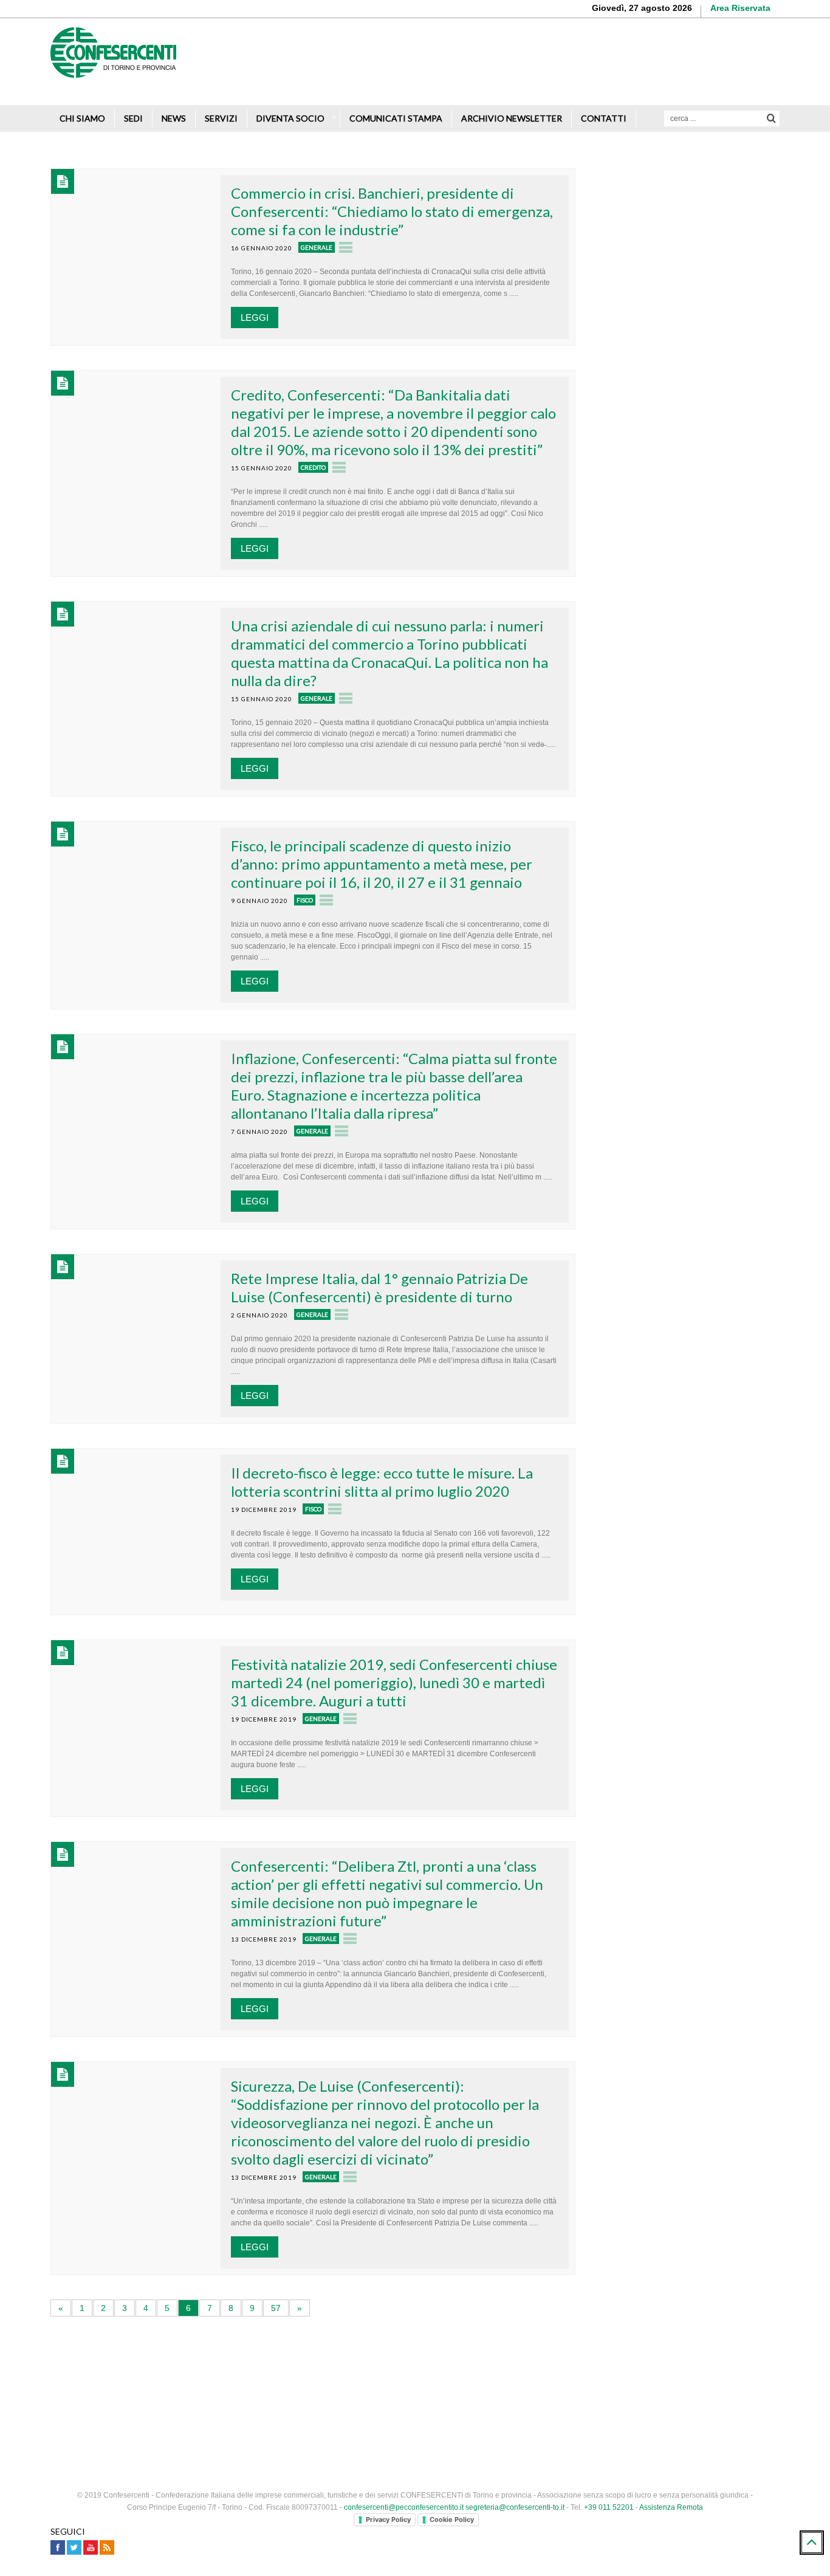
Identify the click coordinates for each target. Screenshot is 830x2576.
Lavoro (663, 951)
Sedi (133, 118)
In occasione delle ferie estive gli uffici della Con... (711, 857)
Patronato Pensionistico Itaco (676, 295)
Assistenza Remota (671, 2507)
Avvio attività (644, 160)
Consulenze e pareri (658, 273)
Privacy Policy (388, 2519)
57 (276, 2308)
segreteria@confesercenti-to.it (515, 2507)
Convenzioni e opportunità (670, 318)
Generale (317, 247)
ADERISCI (643, 609)
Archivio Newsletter (512, 118)
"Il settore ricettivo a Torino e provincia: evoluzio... (712, 1050)
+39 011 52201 (609, 2507)
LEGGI (255, 318)
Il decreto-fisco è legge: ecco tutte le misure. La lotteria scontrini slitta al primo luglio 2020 (382, 1482)
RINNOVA (734, 609)
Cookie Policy (452, 2519)
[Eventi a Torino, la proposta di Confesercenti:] (620, 997)
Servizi (221, 118)
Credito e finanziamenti (664, 205)
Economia (668, 1080)
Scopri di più (743, 79)
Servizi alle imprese (657, 183)
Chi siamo (82, 118)
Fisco (305, 900)
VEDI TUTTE (689, 1105)
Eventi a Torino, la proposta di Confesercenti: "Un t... (698, 986)
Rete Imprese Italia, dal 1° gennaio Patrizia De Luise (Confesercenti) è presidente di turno (379, 1287)
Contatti (604, 118)
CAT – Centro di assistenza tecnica (688, 340)
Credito (313, 467)
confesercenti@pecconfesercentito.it (404, 2507)
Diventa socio (290, 118)
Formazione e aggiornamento (677, 250)
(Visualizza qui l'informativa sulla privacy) (674, 762)
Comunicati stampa (396, 118)
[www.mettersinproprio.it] (415, 2370)
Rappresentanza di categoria (675, 228)
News (174, 118)
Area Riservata (740, 8)
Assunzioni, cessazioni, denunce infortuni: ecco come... (703, 921)
